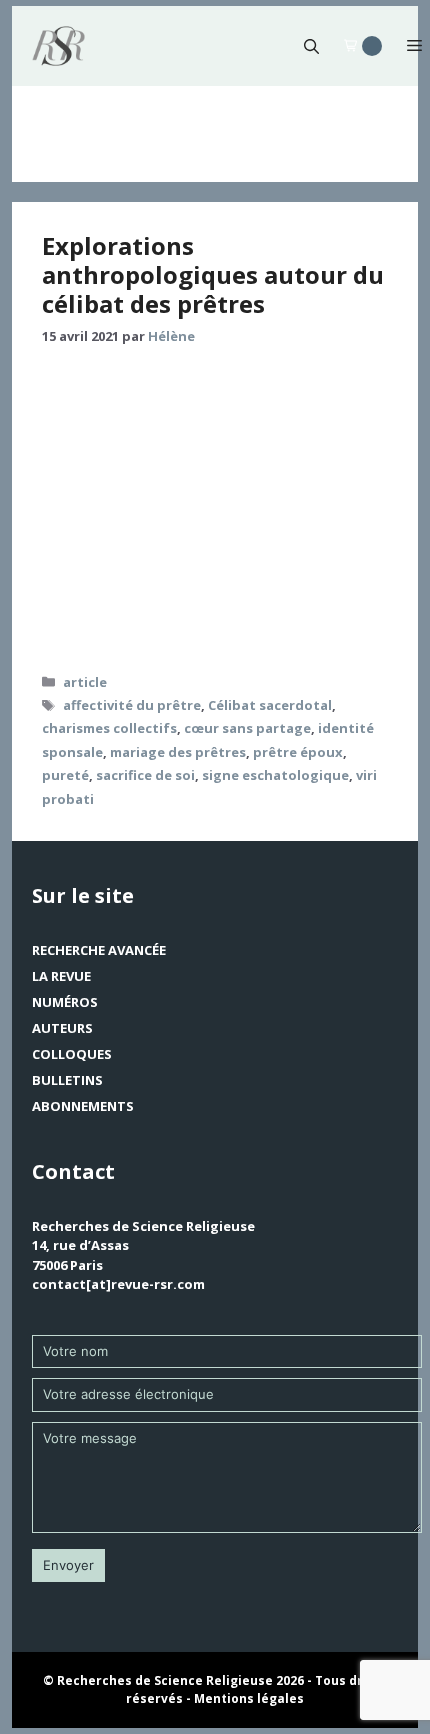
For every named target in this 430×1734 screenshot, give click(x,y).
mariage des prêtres (178, 752)
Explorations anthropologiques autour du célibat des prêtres (213, 274)
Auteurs (62, 1028)
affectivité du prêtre (132, 705)
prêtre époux (298, 752)
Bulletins (67, 1080)
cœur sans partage (247, 728)
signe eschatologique (275, 775)
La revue (61, 976)
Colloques (72, 1054)
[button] (311, 46)
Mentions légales (249, 1698)
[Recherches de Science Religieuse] (58, 46)
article (85, 682)
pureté (65, 775)
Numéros (65, 1002)
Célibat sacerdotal (270, 705)
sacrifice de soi (145, 775)
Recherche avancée (99, 950)
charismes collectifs (109, 728)
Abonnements (83, 1106)
